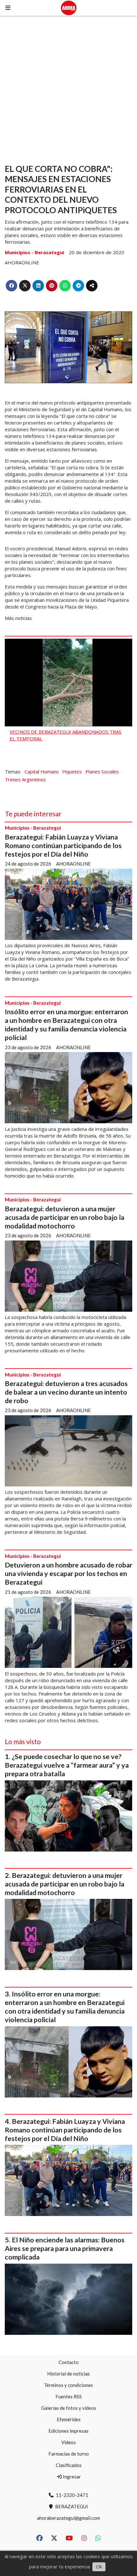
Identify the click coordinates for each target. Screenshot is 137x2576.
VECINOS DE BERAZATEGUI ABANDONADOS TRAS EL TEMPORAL (65, 735)
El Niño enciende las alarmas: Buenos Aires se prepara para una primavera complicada (65, 2248)
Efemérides (69, 2419)
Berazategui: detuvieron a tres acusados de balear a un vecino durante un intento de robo (66, 1392)
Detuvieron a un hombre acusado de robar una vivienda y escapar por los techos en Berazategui (68, 1573)
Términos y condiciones (68, 2385)
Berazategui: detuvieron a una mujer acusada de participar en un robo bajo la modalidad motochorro (65, 1217)
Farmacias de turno (69, 2454)
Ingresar (71, 2477)
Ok (99, 2566)
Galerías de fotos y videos (69, 2408)
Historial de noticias (68, 2374)
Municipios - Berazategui (34, 252)
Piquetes (72, 771)
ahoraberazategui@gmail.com (68, 2518)
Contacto (69, 2362)
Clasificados (69, 2465)
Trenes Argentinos (25, 779)
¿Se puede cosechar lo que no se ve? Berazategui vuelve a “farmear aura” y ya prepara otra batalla (67, 1765)
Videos (68, 2442)
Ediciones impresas (68, 2431)
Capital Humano (42, 771)
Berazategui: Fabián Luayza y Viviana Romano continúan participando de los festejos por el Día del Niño (63, 846)
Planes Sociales (102, 771)
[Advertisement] (68, 87)
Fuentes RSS (69, 2396)
